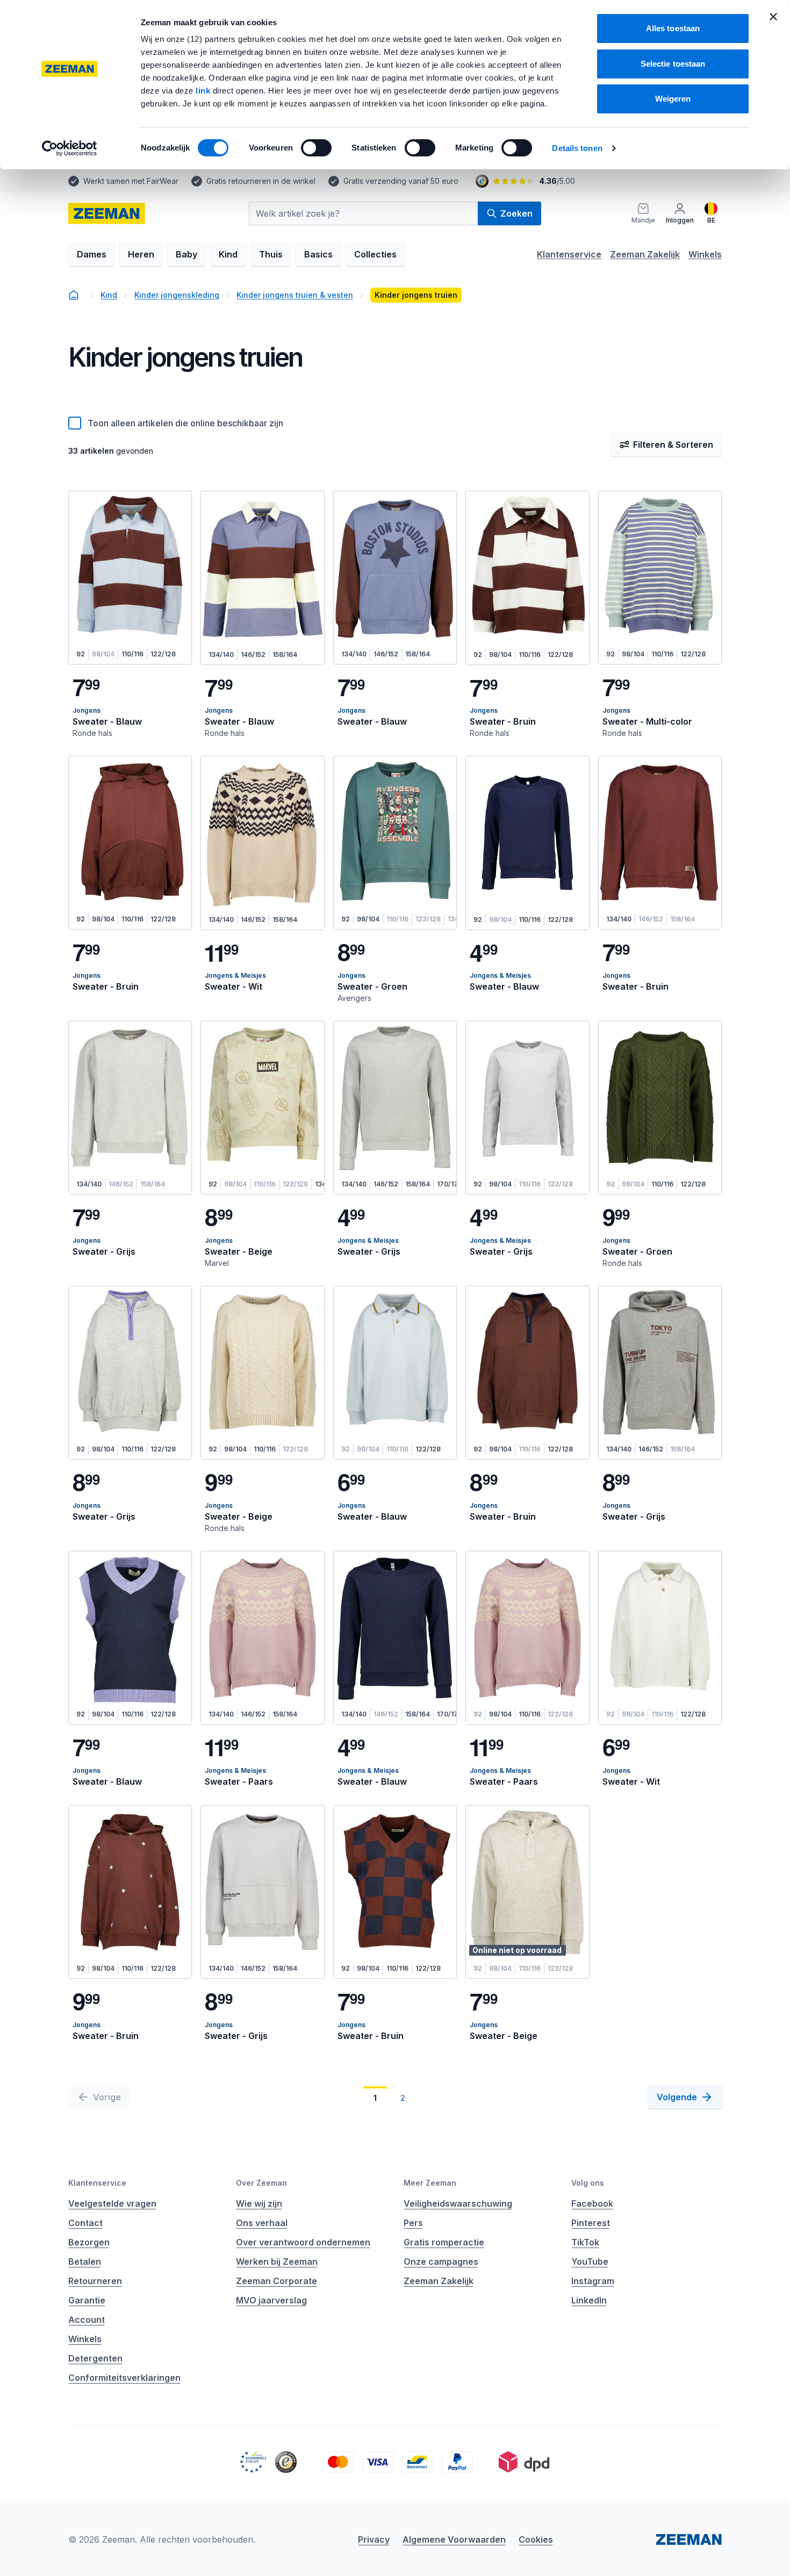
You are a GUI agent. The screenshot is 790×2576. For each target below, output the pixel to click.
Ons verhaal (262, 2223)
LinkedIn (589, 2300)
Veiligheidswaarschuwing (458, 2203)
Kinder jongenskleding (177, 295)
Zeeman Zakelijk (645, 254)
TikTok (585, 2242)
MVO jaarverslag (271, 2300)
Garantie (87, 2300)
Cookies (536, 2539)
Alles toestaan (673, 28)
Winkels (705, 254)
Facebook (592, 2203)
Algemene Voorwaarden (454, 2539)
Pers (413, 2223)
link (204, 91)
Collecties (375, 254)
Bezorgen (89, 2242)
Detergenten (95, 2358)
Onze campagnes (441, 2262)
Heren (141, 254)
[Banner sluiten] (773, 17)
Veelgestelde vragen (112, 2203)
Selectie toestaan (673, 64)
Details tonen (577, 148)
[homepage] (74, 295)
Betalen (85, 2262)
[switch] (316, 148)
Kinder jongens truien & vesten (295, 295)
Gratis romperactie (444, 2242)
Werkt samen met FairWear (131, 181)
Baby (186, 254)
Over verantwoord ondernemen (303, 2242)
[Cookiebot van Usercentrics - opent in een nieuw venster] (70, 148)
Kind (228, 254)
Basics (318, 254)
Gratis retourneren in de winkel (261, 181)
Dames (92, 254)
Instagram (593, 2281)
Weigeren (673, 99)
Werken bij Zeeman (277, 2262)
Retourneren (95, 2281)
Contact (85, 2223)
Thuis (271, 254)
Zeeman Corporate (276, 2281)
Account (87, 2320)
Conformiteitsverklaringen (124, 2378)
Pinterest (591, 2223)
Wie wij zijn (259, 2203)
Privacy (374, 2539)
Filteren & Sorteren (673, 445)
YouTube (590, 2262)
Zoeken (516, 213)
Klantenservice (569, 254)
